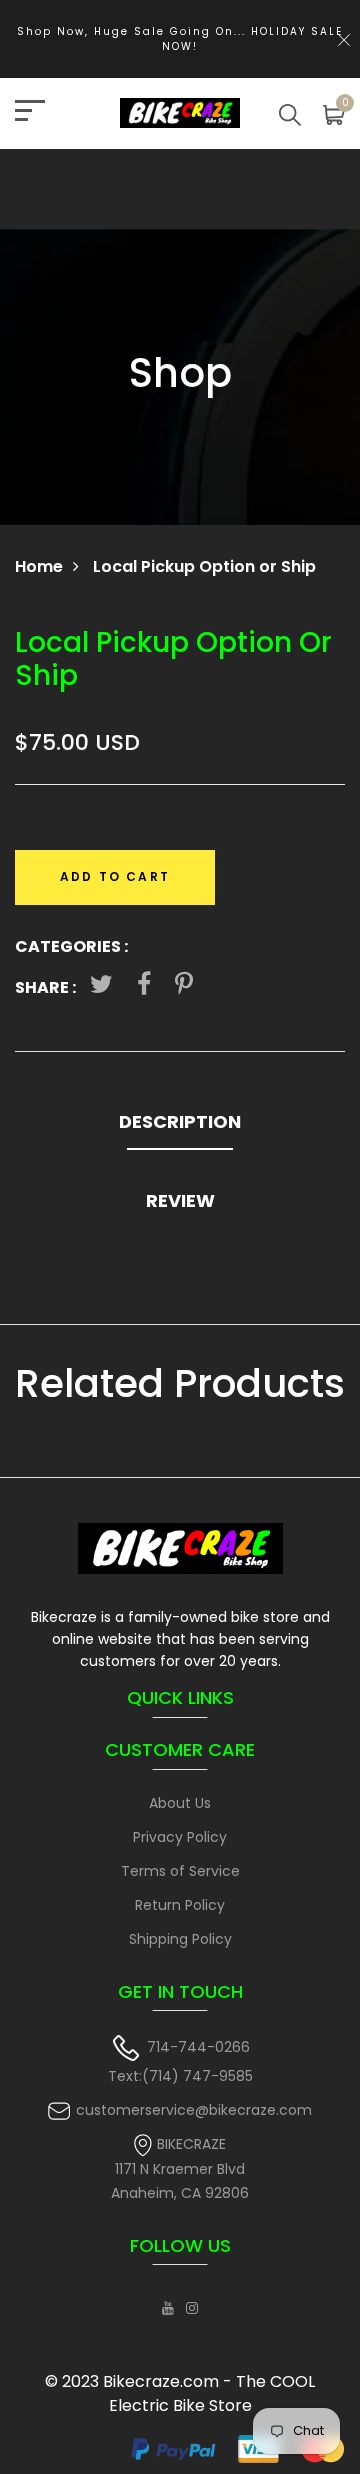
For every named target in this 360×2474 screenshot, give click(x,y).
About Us (180, 1803)
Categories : (71, 946)
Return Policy (180, 1905)
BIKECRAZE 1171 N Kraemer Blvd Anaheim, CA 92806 (180, 2168)
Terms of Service (180, 1871)
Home (39, 566)
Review (180, 1200)
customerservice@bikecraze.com (194, 2110)
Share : (45, 987)
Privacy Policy (180, 1837)
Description (180, 1121)
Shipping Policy (180, 1939)
